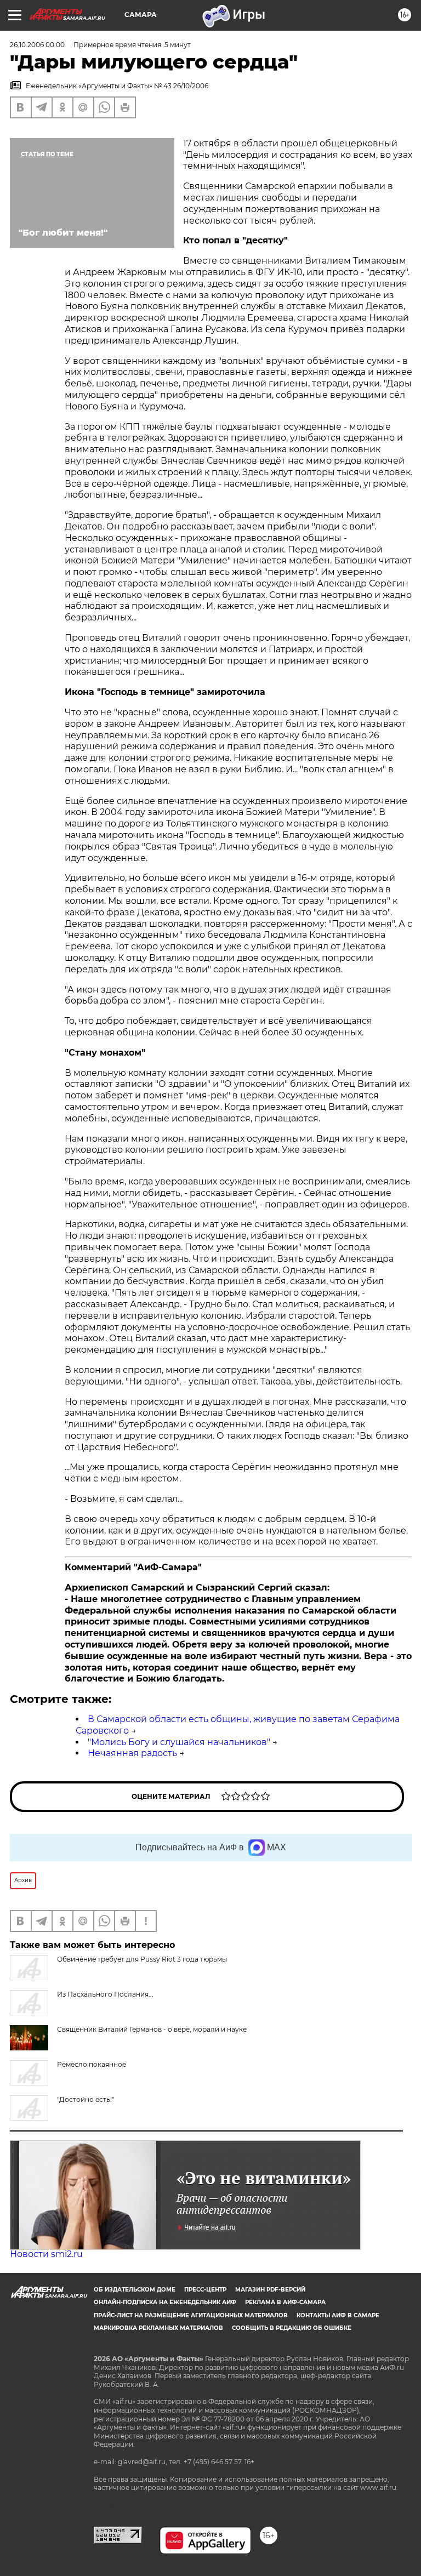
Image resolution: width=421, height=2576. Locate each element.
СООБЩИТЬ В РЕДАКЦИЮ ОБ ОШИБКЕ (292, 2328)
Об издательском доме (135, 2290)
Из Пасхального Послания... (105, 1994)
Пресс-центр (205, 2290)
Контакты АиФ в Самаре (338, 2315)
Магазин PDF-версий (270, 2290)
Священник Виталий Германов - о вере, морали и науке (152, 2029)
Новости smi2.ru (46, 2254)
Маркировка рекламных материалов (158, 2328)
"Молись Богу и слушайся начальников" (179, 1742)
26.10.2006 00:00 (37, 45)
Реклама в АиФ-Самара (285, 2302)
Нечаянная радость (132, 1753)
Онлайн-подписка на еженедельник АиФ (165, 2302)
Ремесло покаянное (92, 2064)
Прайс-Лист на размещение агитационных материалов (191, 2315)
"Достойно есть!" (86, 2099)
